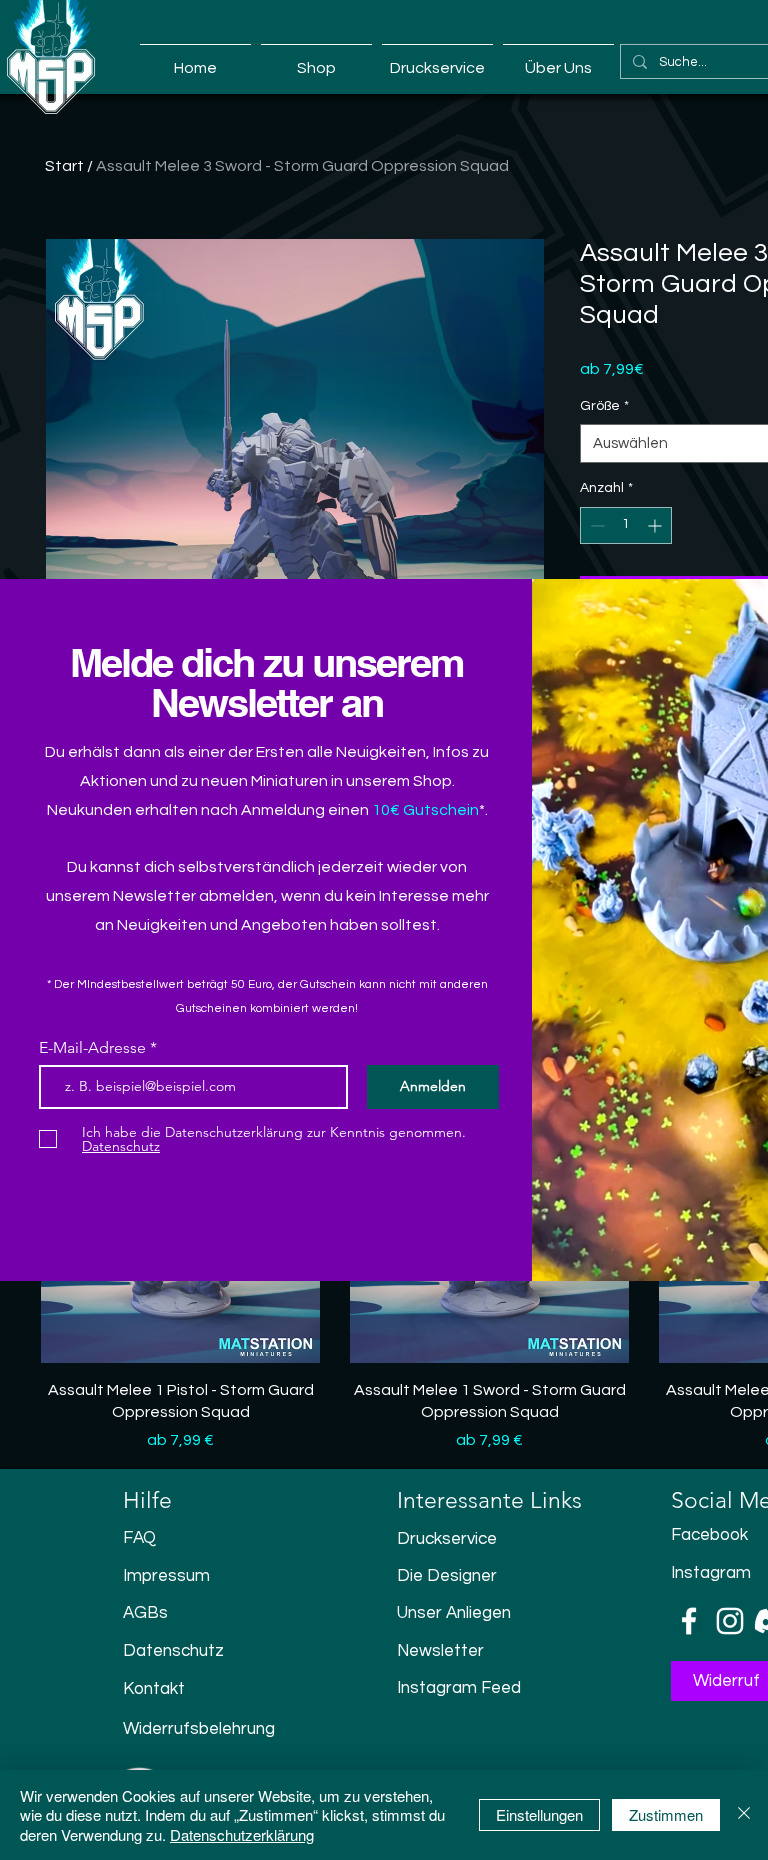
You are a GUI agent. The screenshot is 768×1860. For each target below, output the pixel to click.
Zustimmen (666, 1814)
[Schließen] (744, 1815)
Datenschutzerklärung (242, 1834)
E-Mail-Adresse (94, 1048)
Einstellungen (539, 1814)
